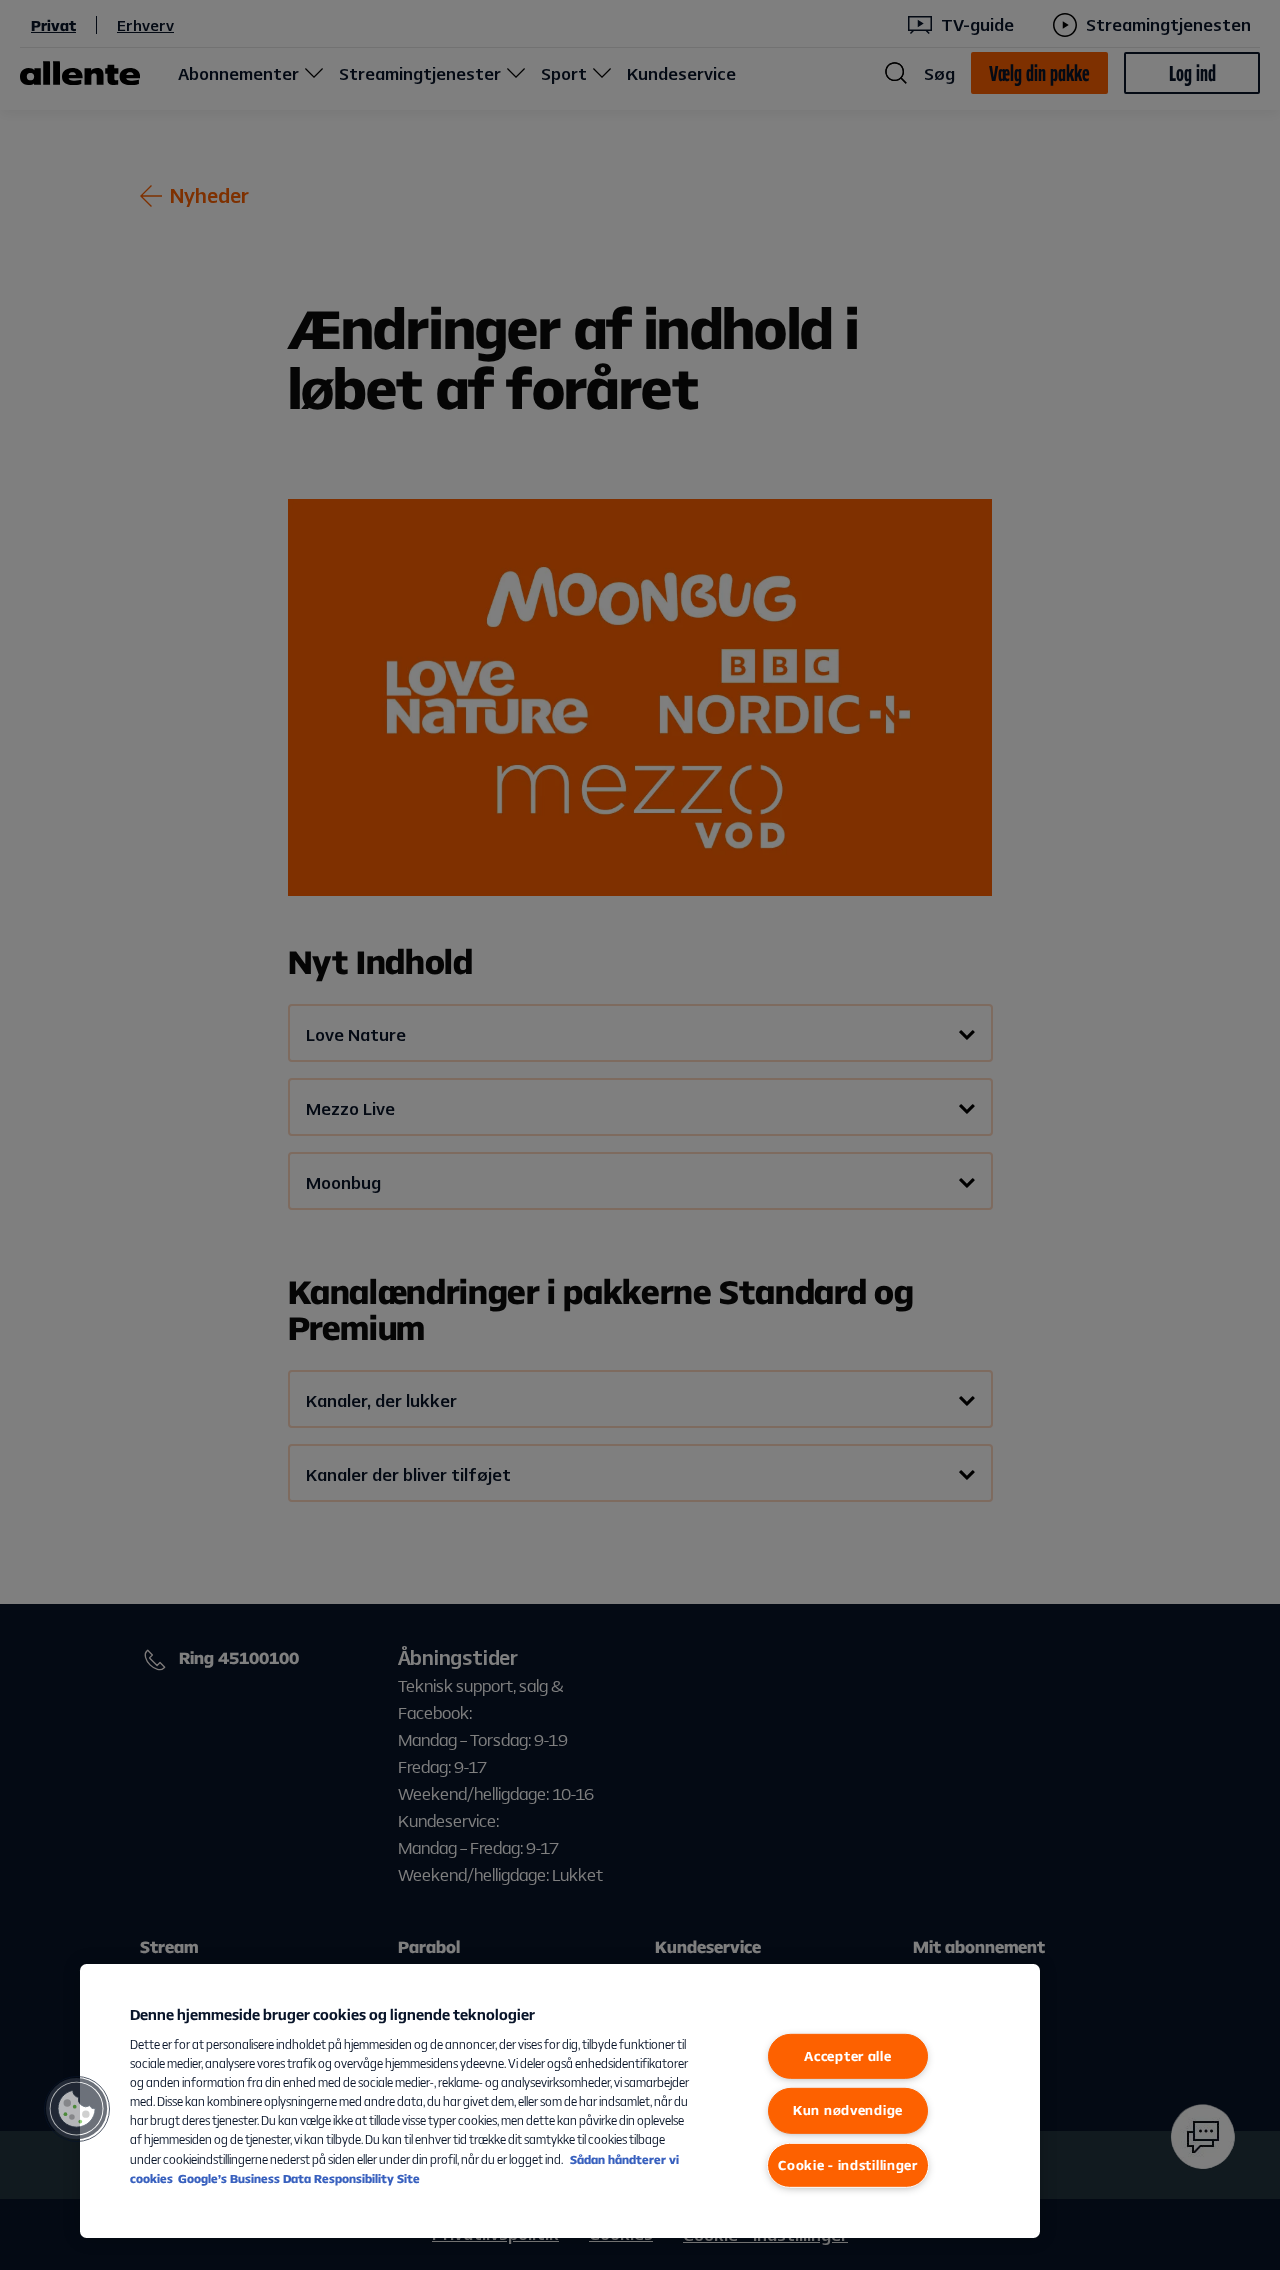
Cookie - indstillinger (848, 2165)
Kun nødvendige (848, 2110)
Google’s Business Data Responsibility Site (299, 2178)
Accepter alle (847, 2056)
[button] (77, 2109)
